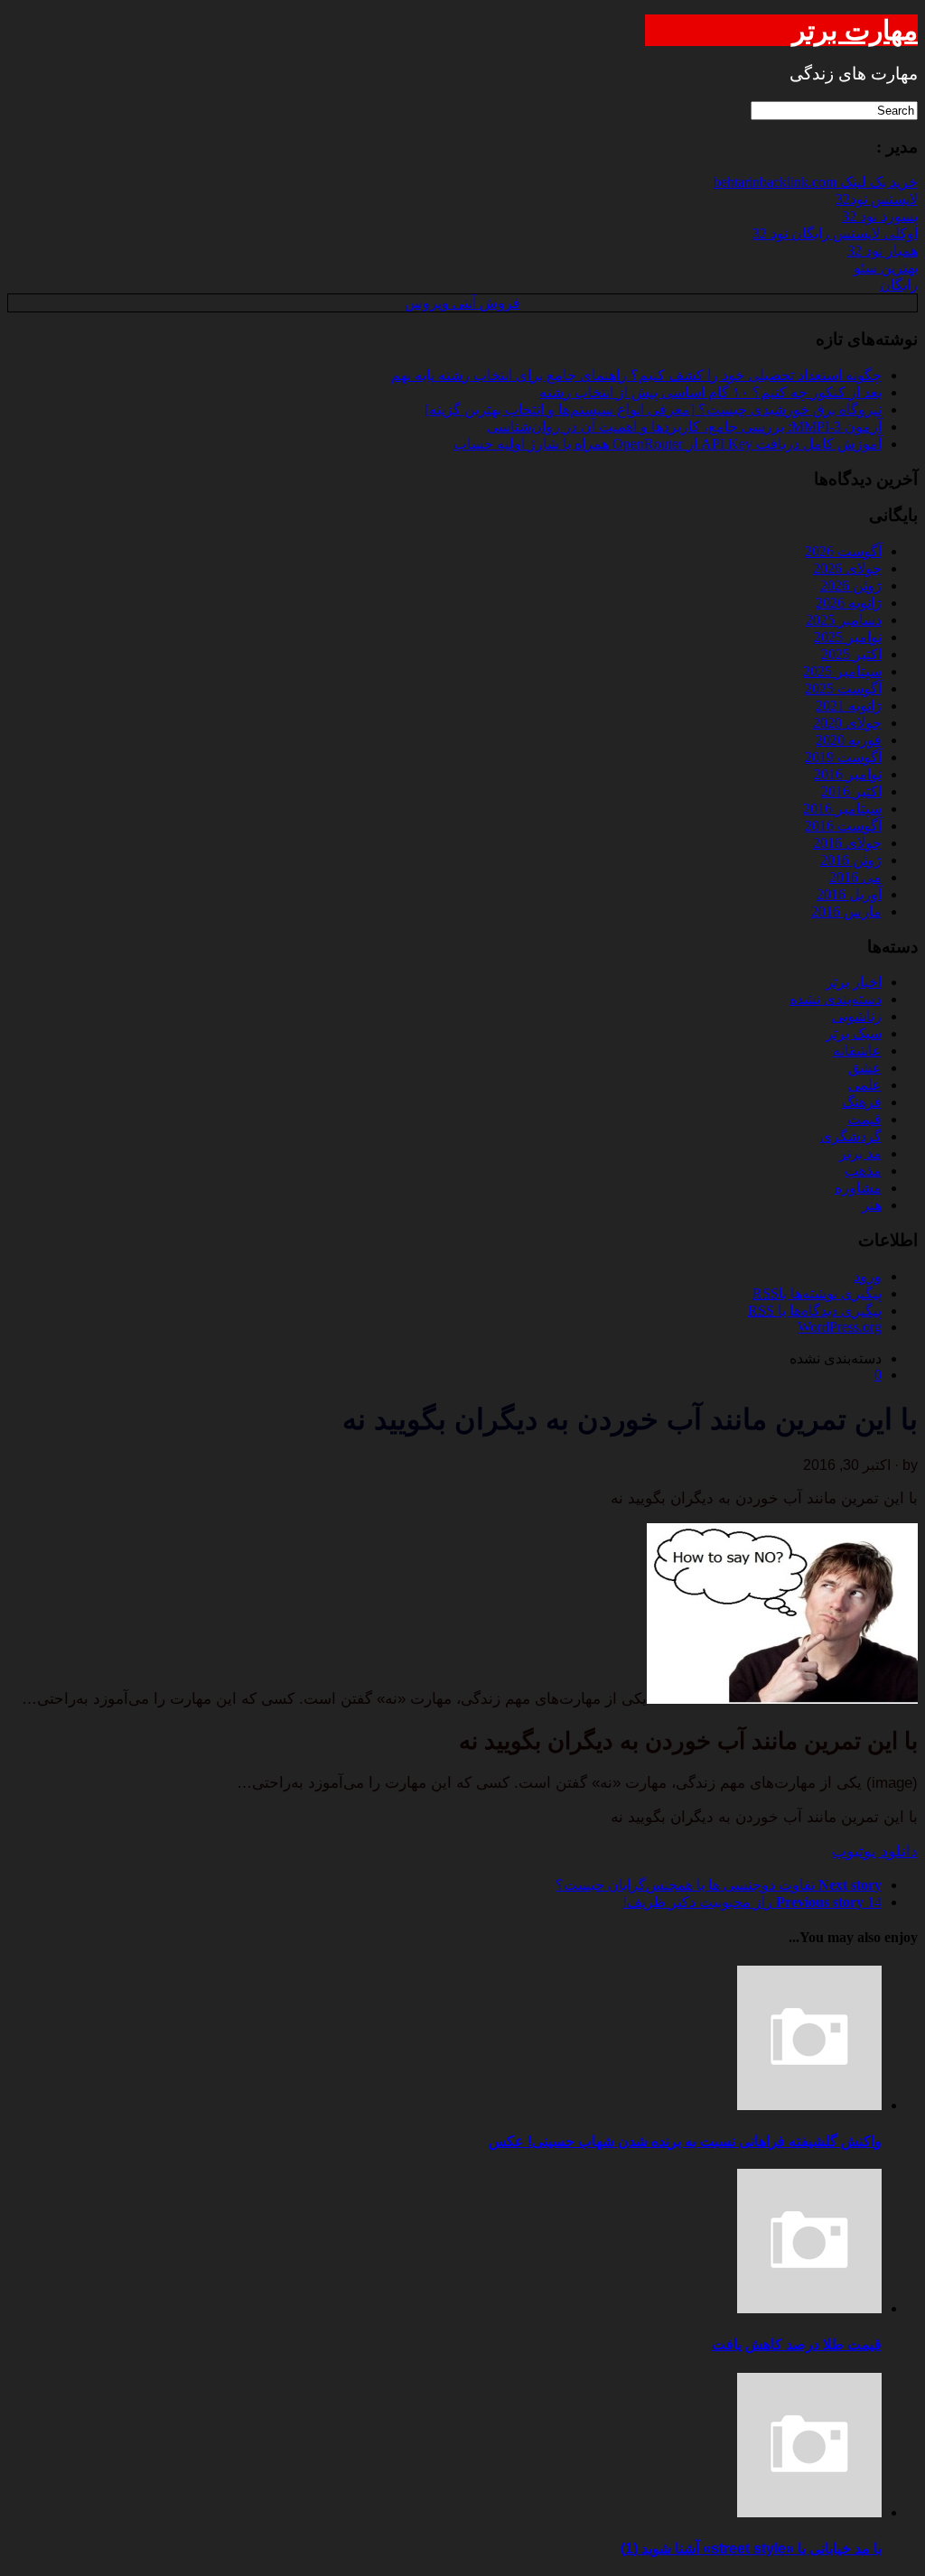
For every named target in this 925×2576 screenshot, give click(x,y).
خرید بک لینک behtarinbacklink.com (816, 182)
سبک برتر (854, 1033)
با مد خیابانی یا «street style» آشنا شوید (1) (751, 2548)
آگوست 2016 (843, 826)
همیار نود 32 (883, 251)
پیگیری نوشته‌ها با (817, 1293)
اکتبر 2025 (851, 654)
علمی (865, 1085)
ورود (868, 1276)
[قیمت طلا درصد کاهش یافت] (809, 2308)
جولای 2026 (847, 568)
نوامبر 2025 (848, 637)
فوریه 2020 (849, 740)
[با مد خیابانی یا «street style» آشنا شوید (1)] (809, 2512)
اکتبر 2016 (851, 791)
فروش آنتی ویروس (462, 303)
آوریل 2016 (849, 894)
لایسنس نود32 (877, 199)
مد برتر (860, 1153)
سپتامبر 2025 (842, 671)
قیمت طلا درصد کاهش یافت (797, 2344)
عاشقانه (857, 1051)
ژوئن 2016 (851, 860)
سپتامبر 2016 (842, 809)
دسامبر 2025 (844, 620)
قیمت (864, 1119)
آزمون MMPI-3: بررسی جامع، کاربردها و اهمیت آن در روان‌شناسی (684, 427)
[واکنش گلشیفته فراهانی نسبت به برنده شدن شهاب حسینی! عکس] (809, 2105)
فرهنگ (862, 1102)
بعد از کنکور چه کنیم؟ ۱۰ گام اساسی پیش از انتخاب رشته (710, 392)
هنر (872, 1205)
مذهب (863, 1171)
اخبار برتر (854, 982)
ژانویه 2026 (849, 603)
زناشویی (857, 1016)
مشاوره (858, 1188)
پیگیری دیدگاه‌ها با (815, 1311)
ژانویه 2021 (849, 706)
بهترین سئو (886, 268)
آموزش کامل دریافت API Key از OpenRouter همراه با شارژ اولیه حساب (668, 444)
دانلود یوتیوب (875, 1851)
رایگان (899, 285)
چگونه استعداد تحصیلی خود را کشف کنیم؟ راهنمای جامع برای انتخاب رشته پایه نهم (636, 375)
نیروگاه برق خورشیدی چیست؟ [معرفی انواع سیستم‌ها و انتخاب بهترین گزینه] (653, 409)
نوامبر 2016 (848, 774)
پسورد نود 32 (880, 216)
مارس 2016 (846, 911)
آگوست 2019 (843, 757)
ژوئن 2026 (851, 586)
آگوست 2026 (843, 551)
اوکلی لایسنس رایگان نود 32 (835, 233)
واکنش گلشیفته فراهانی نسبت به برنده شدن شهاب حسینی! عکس (685, 2141)
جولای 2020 (847, 723)
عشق (865, 1068)
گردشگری (851, 1136)
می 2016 (855, 877)
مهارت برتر (855, 30)
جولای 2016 (847, 843)
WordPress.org (840, 1327)
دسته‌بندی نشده (836, 999)
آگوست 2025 (843, 688)
